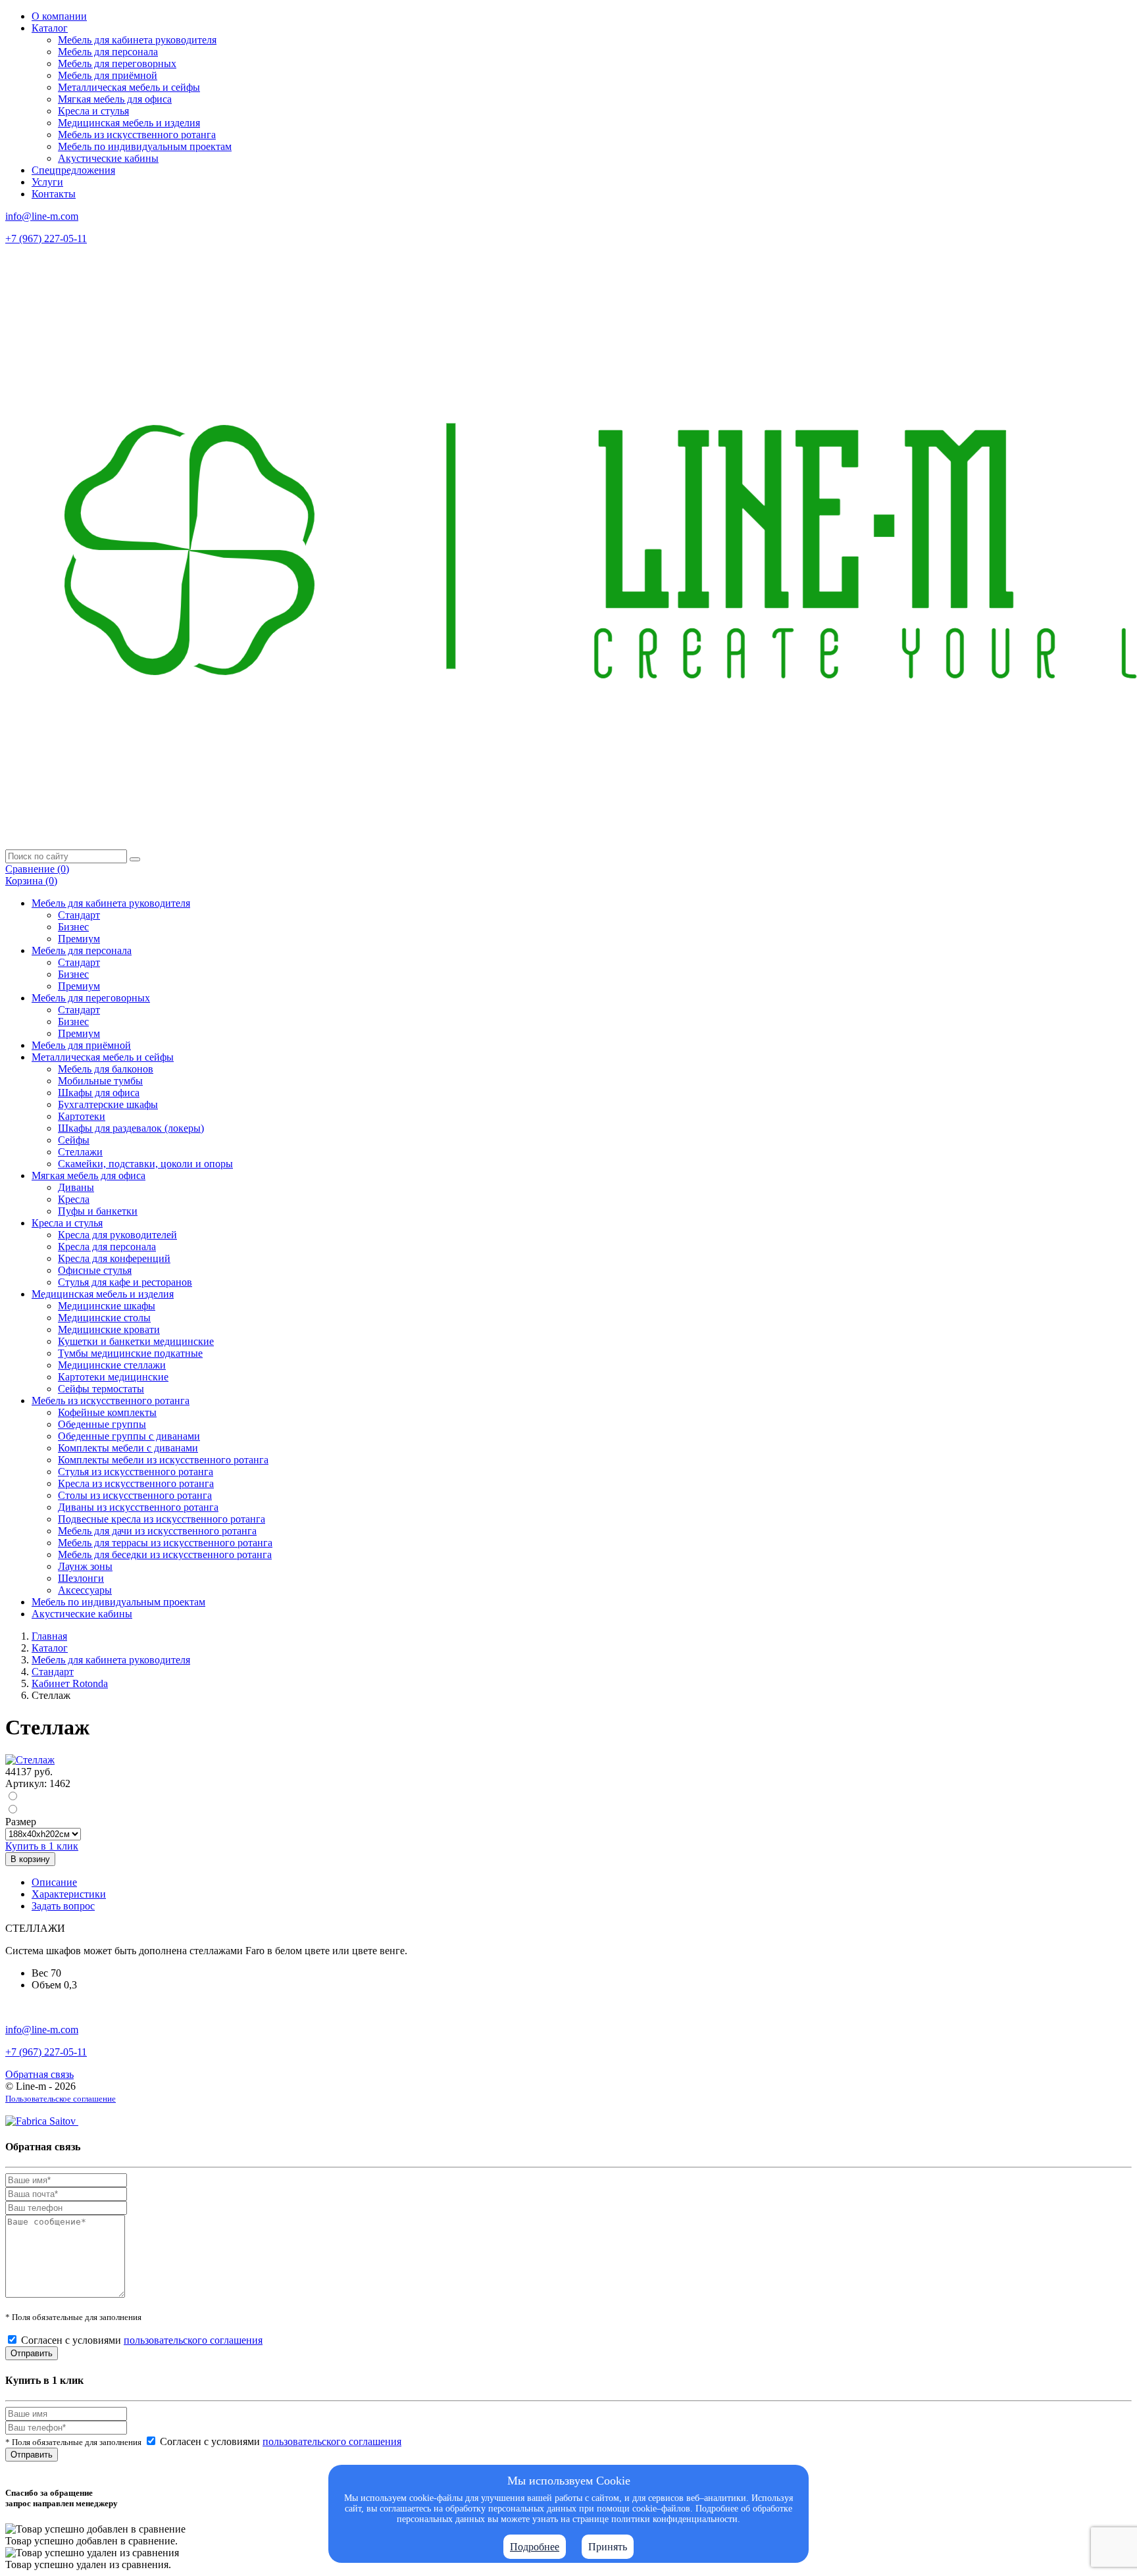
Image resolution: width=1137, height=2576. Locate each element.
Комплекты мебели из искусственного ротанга (163, 1460)
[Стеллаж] (30, 1760)
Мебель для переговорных (117, 63)
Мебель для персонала (108, 52)
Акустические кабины (108, 158)
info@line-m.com (42, 216)
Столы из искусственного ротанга (135, 1495)
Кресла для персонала (107, 1247)
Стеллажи (80, 1152)
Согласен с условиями (142, 2340)
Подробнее (535, 2547)
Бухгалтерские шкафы (108, 1104)
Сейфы (74, 1140)
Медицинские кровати (109, 1329)
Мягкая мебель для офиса (115, 99)
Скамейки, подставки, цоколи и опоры (145, 1164)
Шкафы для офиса (99, 1093)
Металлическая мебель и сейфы (129, 87)
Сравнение (37, 869)
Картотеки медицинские (113, 1377)
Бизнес (73, 927)
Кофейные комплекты (107, 1412)
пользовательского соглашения (193, 2340)
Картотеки (82, 1116)
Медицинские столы (104, 1318)
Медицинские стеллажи (112, 1365)
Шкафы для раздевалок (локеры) (131, 1128)
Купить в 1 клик (42, 1846)
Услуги (47, 182)
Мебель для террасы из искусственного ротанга (165, 1543)
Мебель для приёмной (108, 75)
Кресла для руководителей (117, 1235)
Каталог (50, 28)
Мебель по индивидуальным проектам (145, 146)
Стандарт (79, 915)
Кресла (74, 1199)
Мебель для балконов (106, 1069)
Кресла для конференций (114, 1258)
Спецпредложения (73, 170)
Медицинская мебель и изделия (129, 123)
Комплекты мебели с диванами (128, 1448)
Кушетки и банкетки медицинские (136, 1341)
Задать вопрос (63, 1906)
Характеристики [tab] (69, 1894)
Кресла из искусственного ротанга (136, 1483)
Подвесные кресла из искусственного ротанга (162, 1519)
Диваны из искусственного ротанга (138, 1507)
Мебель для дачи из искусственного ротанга (157, 1531)
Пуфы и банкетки (98, 1211)
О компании (59, 16)
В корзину (30, 1859)
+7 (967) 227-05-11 (46, 239)
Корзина (31, 881)
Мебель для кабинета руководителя (137, 40)
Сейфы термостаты (101, 1389)
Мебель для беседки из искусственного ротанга (165, 1554)
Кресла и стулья (93, 111)
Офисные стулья (95, 1270)
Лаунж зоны (85, 1566)
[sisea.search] (135, 859)
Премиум (79, 939)
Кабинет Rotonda (70, 1683)
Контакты (54, 194)
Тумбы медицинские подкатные (130, 1353)
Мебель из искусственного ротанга (137, 135)
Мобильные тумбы (100, 1081)
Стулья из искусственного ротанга (136, 1472)
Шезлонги (81, 1578)
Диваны (76, 1187)
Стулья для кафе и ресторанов (125, 1282)
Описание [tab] (54, 1882)
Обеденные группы (102, 1424)
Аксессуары (85, 1590)
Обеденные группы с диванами (129, 1436)
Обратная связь (39, 2074)
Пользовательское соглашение (61, 2099)
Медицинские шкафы (107, 1306)
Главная (49, 1636)
